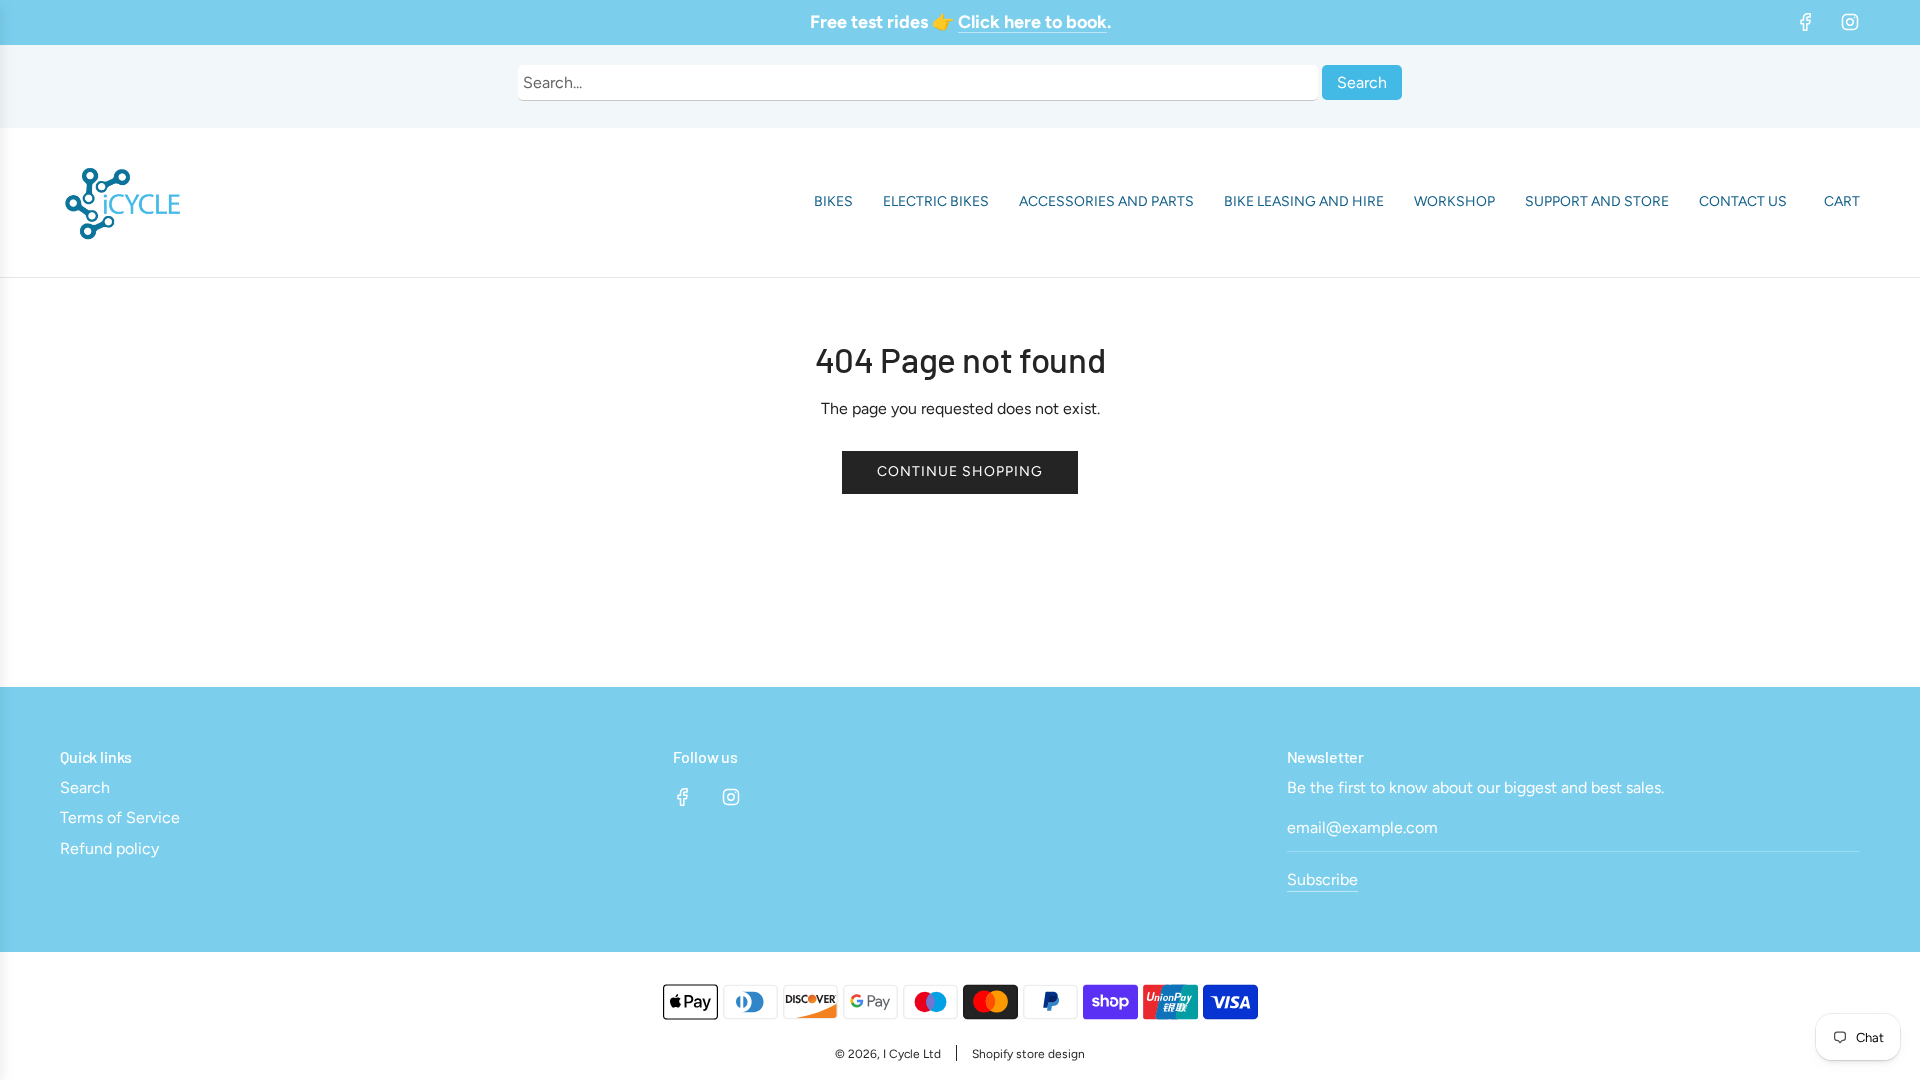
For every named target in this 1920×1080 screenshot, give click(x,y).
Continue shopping (960, 471)
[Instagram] (1850, 22)
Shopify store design (1028, 1054)
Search (1362, 82)
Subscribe (1322, 879)
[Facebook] (1806, 22)
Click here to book (1032, 22)
